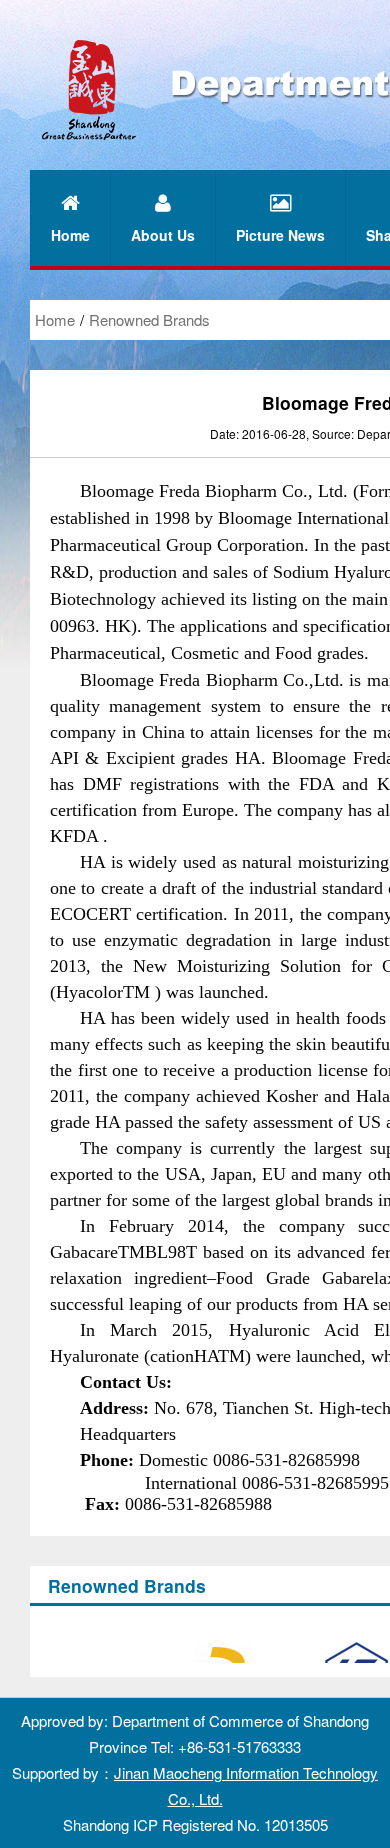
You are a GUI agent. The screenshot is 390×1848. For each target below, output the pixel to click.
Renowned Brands (149, 319)
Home (55, 319)
